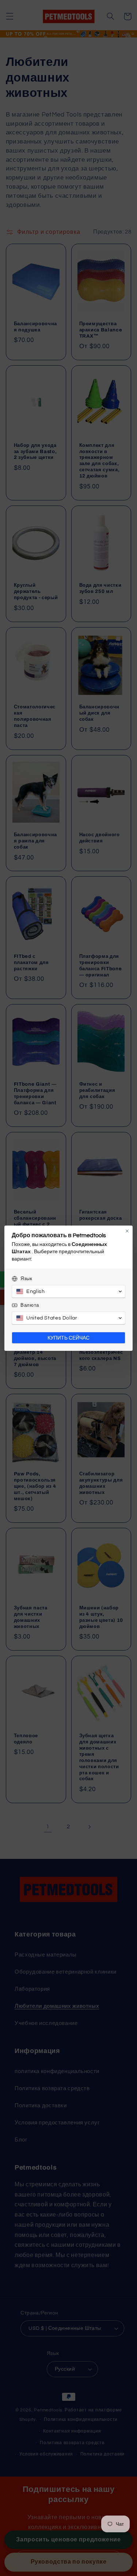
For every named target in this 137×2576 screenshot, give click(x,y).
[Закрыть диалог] (127, 1231)
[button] (68, 1291)
